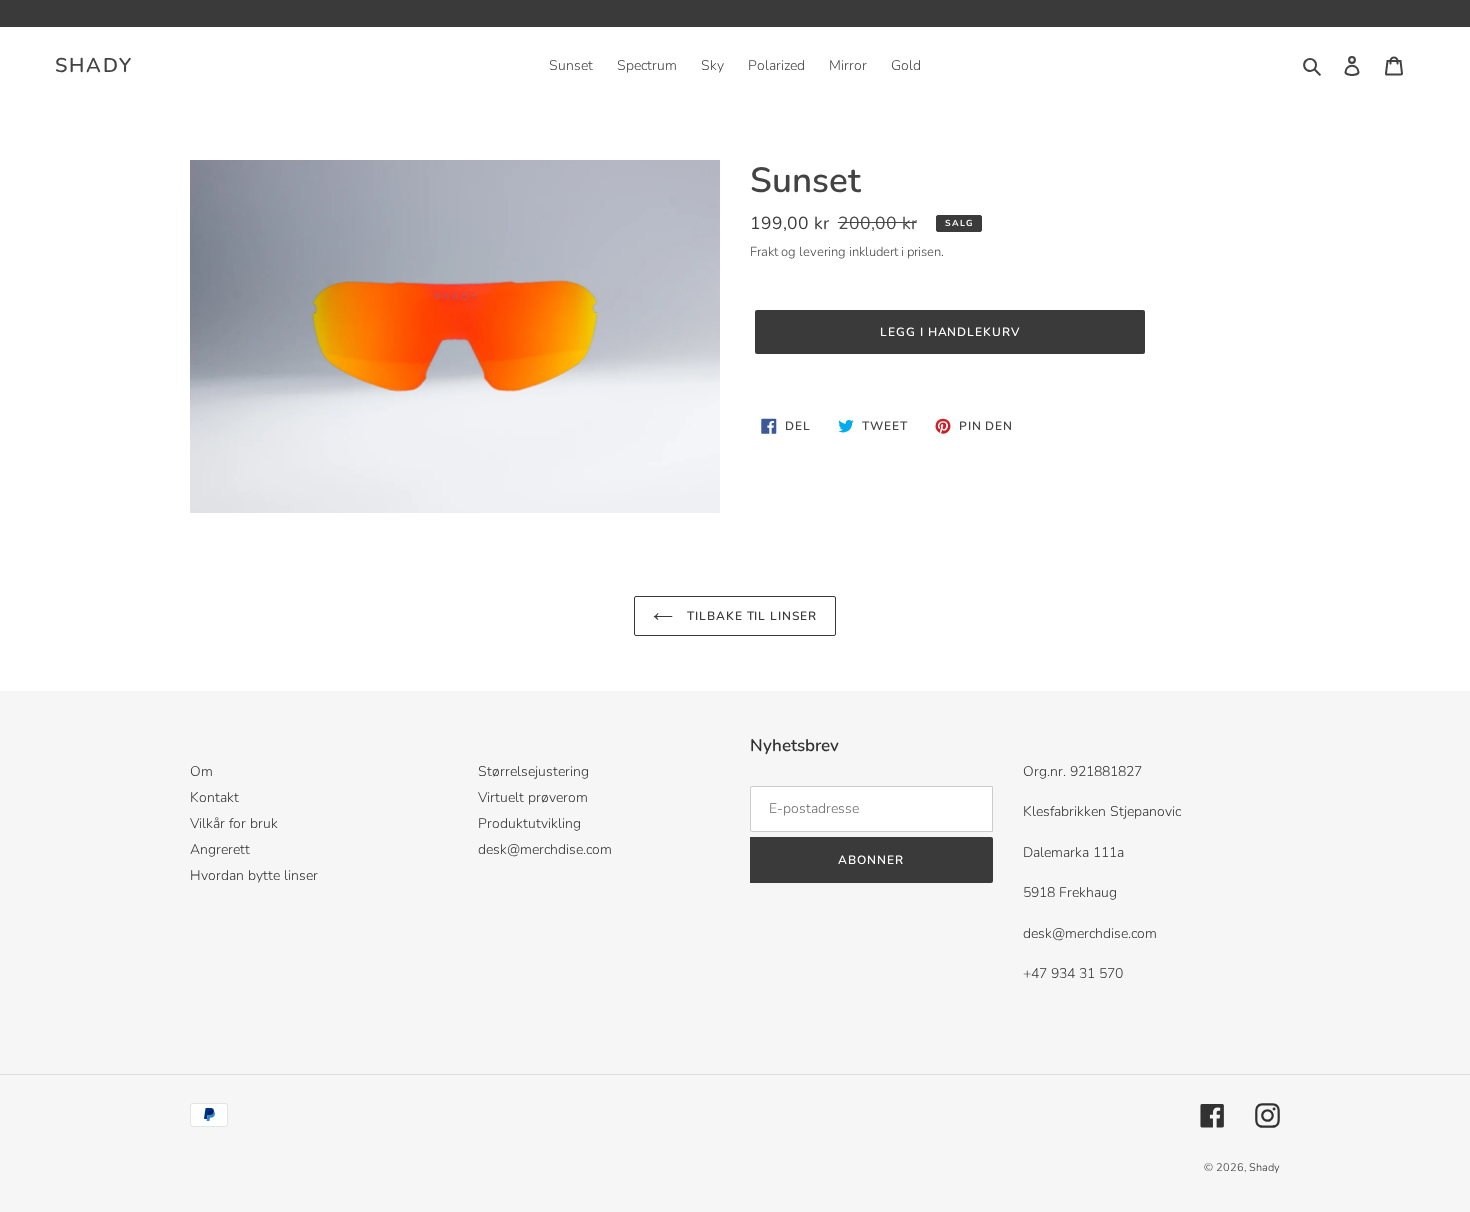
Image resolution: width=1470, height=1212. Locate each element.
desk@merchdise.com (545, 849)
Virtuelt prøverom (533, 797)
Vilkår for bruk (234, 823)
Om (201, 771)
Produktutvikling (529, 823)
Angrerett (220, 849)
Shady (94, 66)
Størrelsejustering (533, 771)
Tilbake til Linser (750, 616)
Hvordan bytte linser (254, 875)
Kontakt (214, 797)
